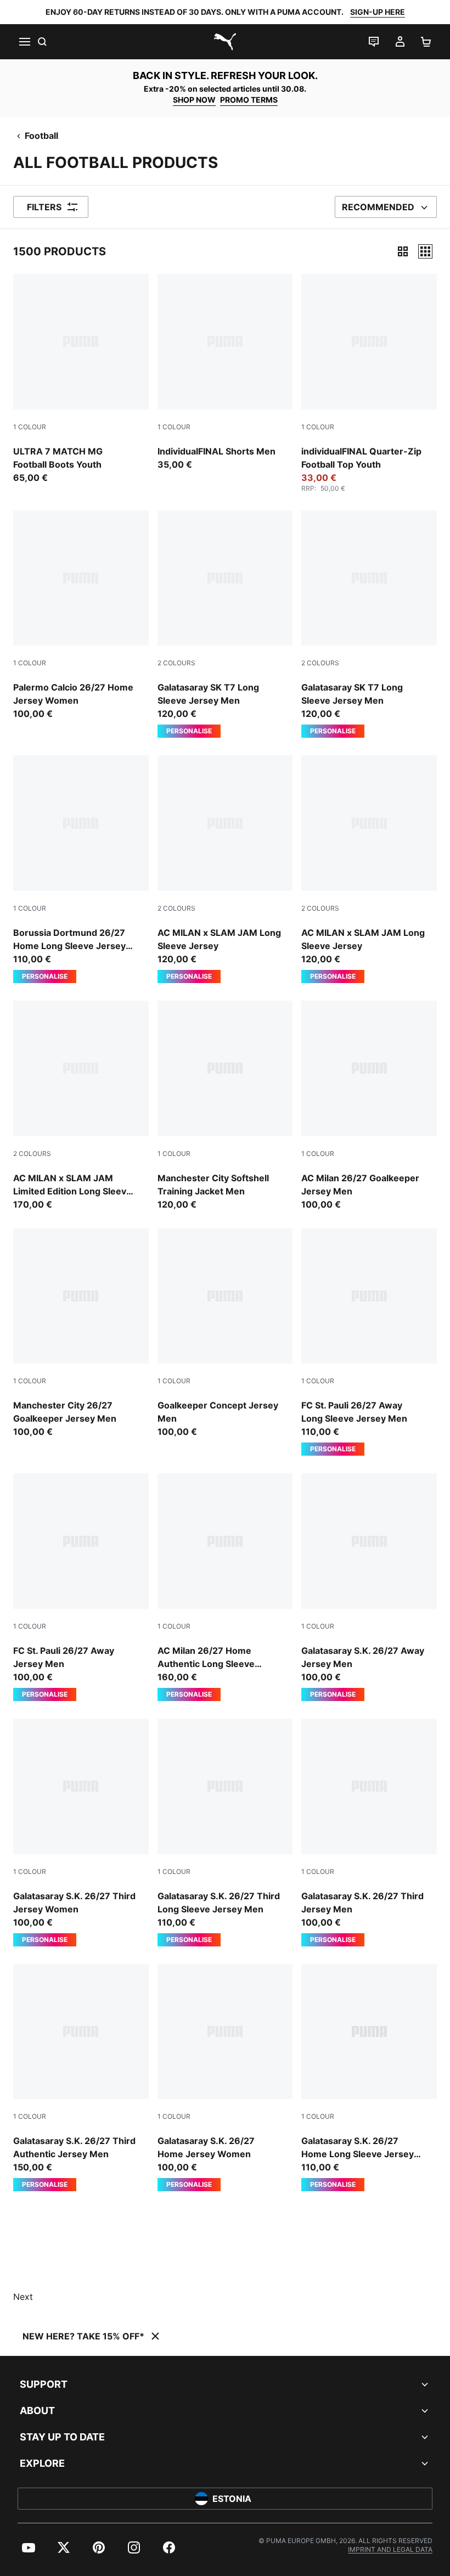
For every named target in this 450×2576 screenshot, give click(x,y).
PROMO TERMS (249, 100)
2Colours (176, 663)
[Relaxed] (425, 251)
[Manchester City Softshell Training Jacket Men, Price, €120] (225, 1106)
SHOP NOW (194, 100)
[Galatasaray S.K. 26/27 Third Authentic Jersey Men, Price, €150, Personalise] (81, 2078)
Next (23, 2297)
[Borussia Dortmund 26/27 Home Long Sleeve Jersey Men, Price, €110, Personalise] (81, 869)
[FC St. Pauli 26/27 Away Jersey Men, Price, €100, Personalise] (81, 1587)
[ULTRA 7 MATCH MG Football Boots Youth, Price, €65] (81, 379)
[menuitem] (29, 2547)
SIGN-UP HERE (378, 12)
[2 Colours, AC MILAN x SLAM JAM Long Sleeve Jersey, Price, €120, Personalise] (225, 869)
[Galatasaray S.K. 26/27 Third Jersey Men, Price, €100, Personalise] (369, 1833)
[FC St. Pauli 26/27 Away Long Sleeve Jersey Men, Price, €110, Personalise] (369, 1342)
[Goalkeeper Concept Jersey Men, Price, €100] (225, 1334)
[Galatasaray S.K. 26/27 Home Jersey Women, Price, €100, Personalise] (225, 2078)
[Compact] (403, 251)
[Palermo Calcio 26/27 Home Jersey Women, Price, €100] (81, 616)
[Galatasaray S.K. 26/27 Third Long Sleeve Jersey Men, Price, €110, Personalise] (225, 1833)
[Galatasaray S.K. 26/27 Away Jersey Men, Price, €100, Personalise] (369, 1587)
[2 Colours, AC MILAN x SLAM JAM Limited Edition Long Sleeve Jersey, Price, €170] (81, 1106)
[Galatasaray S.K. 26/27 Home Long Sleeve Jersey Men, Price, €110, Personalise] (369, 2078)
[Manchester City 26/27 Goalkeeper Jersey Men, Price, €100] (81, 1334)
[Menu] (24, 42)
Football (41, 136)
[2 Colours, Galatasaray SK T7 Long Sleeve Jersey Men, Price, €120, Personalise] (225, 624)
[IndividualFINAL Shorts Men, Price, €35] (225, 372)
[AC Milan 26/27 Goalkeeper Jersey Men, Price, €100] (369, 1106)
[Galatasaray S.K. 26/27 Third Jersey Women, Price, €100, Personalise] (81, 1833)
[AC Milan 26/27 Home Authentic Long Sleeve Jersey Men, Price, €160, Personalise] (225, 1587)
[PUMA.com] (225, 42)
